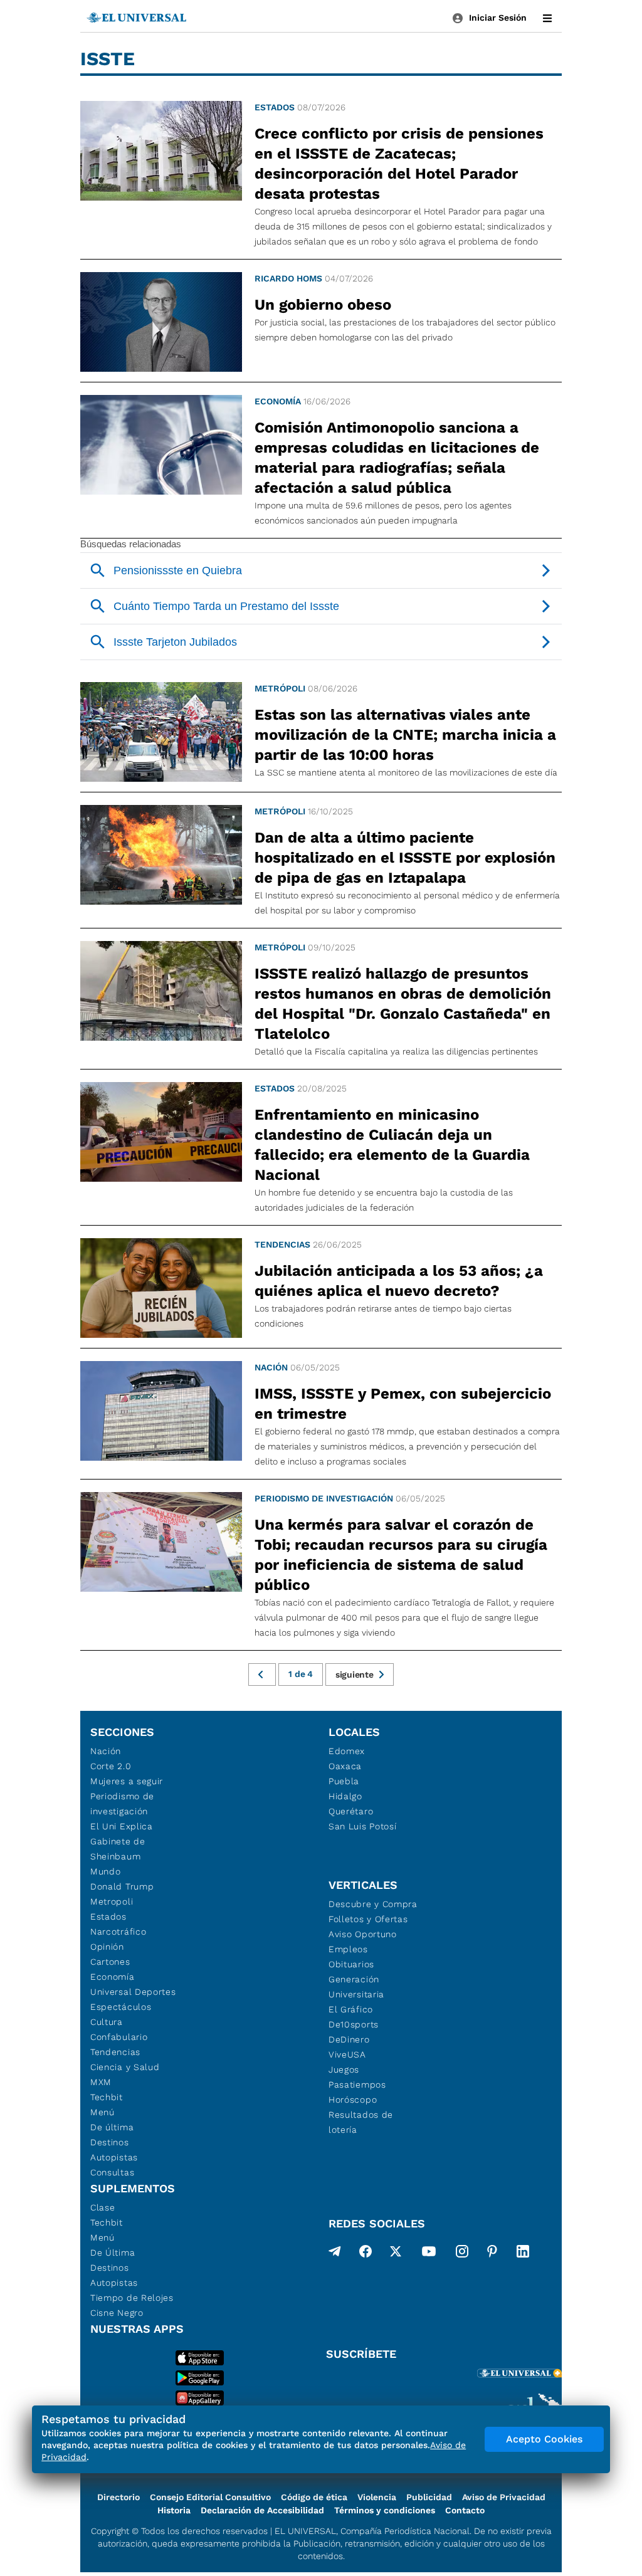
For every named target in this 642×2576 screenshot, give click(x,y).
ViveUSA (347, 2054)
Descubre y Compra (373, 1904)
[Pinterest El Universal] (492, 2254)
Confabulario (119, 2037)
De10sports (354, 2024)
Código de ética (314, 2497)
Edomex (347, 1751)
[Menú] (547, 18)
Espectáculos (121, 2007)
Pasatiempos (357, 2084)
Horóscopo (353, 2100)
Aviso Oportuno (363, 1934)
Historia (174, 2510)
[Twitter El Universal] (396, 2254)
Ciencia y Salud (125, 2067)
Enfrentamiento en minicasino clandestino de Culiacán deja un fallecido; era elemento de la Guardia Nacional (392, 1145)
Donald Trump (122, 1886)
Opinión (107, 1947)
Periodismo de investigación (324, 1498)
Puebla (344, 1781)
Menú (103, 2112)
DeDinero (349, 2039)
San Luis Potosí (363, 1826)
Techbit (107, 2097)
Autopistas (114, 2157)
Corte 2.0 (111, 1766)
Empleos (348, 1949)
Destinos (110, 2142)
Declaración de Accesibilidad (262, 2510)
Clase (103, 2207)
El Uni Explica (122, 1826)
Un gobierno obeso (323, 305)
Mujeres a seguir (127, 1781)
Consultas (112, 2172)
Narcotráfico (118, 1932)
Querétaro (351, 1811)
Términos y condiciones (385, 2510)
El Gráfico (351, 2009)
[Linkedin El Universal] (523, 2254)
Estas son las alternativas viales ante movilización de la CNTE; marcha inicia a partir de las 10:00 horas (405, 735)
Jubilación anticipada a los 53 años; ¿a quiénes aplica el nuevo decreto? (399, 1281)
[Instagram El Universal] (462, 2254)
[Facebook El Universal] (366, 2254)
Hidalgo (345, 1796)
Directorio (118, 2497)
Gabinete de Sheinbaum (118, 1849)
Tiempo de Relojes (132, 2298)
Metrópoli (280, 688)
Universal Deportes (133, 1992)
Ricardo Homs (288, 278)
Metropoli (112, 1901)
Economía (278, 401)
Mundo (106, 1871)
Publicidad (429, 2497)
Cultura (107, 2022)
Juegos (344, 2069)
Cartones (110, 1962)
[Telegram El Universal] (335, 2254)
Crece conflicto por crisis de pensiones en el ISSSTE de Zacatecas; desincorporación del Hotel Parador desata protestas (399, 164)
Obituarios (351, 1964)
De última (112, 2127)
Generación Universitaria (356, 1987)
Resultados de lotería (361, 2122)
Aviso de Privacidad (504, 2497)
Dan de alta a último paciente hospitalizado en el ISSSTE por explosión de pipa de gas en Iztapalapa (405, 858)
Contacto (465, 2510)
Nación (271, 1367)
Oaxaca (345, 1766)
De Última (113, 2253)
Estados (275, 107)
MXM (101, 2082)
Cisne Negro (117, 2313)
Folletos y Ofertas (368, 1919)
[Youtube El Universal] (429, 2254)
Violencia (377, 2497)
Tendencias (282, 1244)
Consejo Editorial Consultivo (210, 2497)
